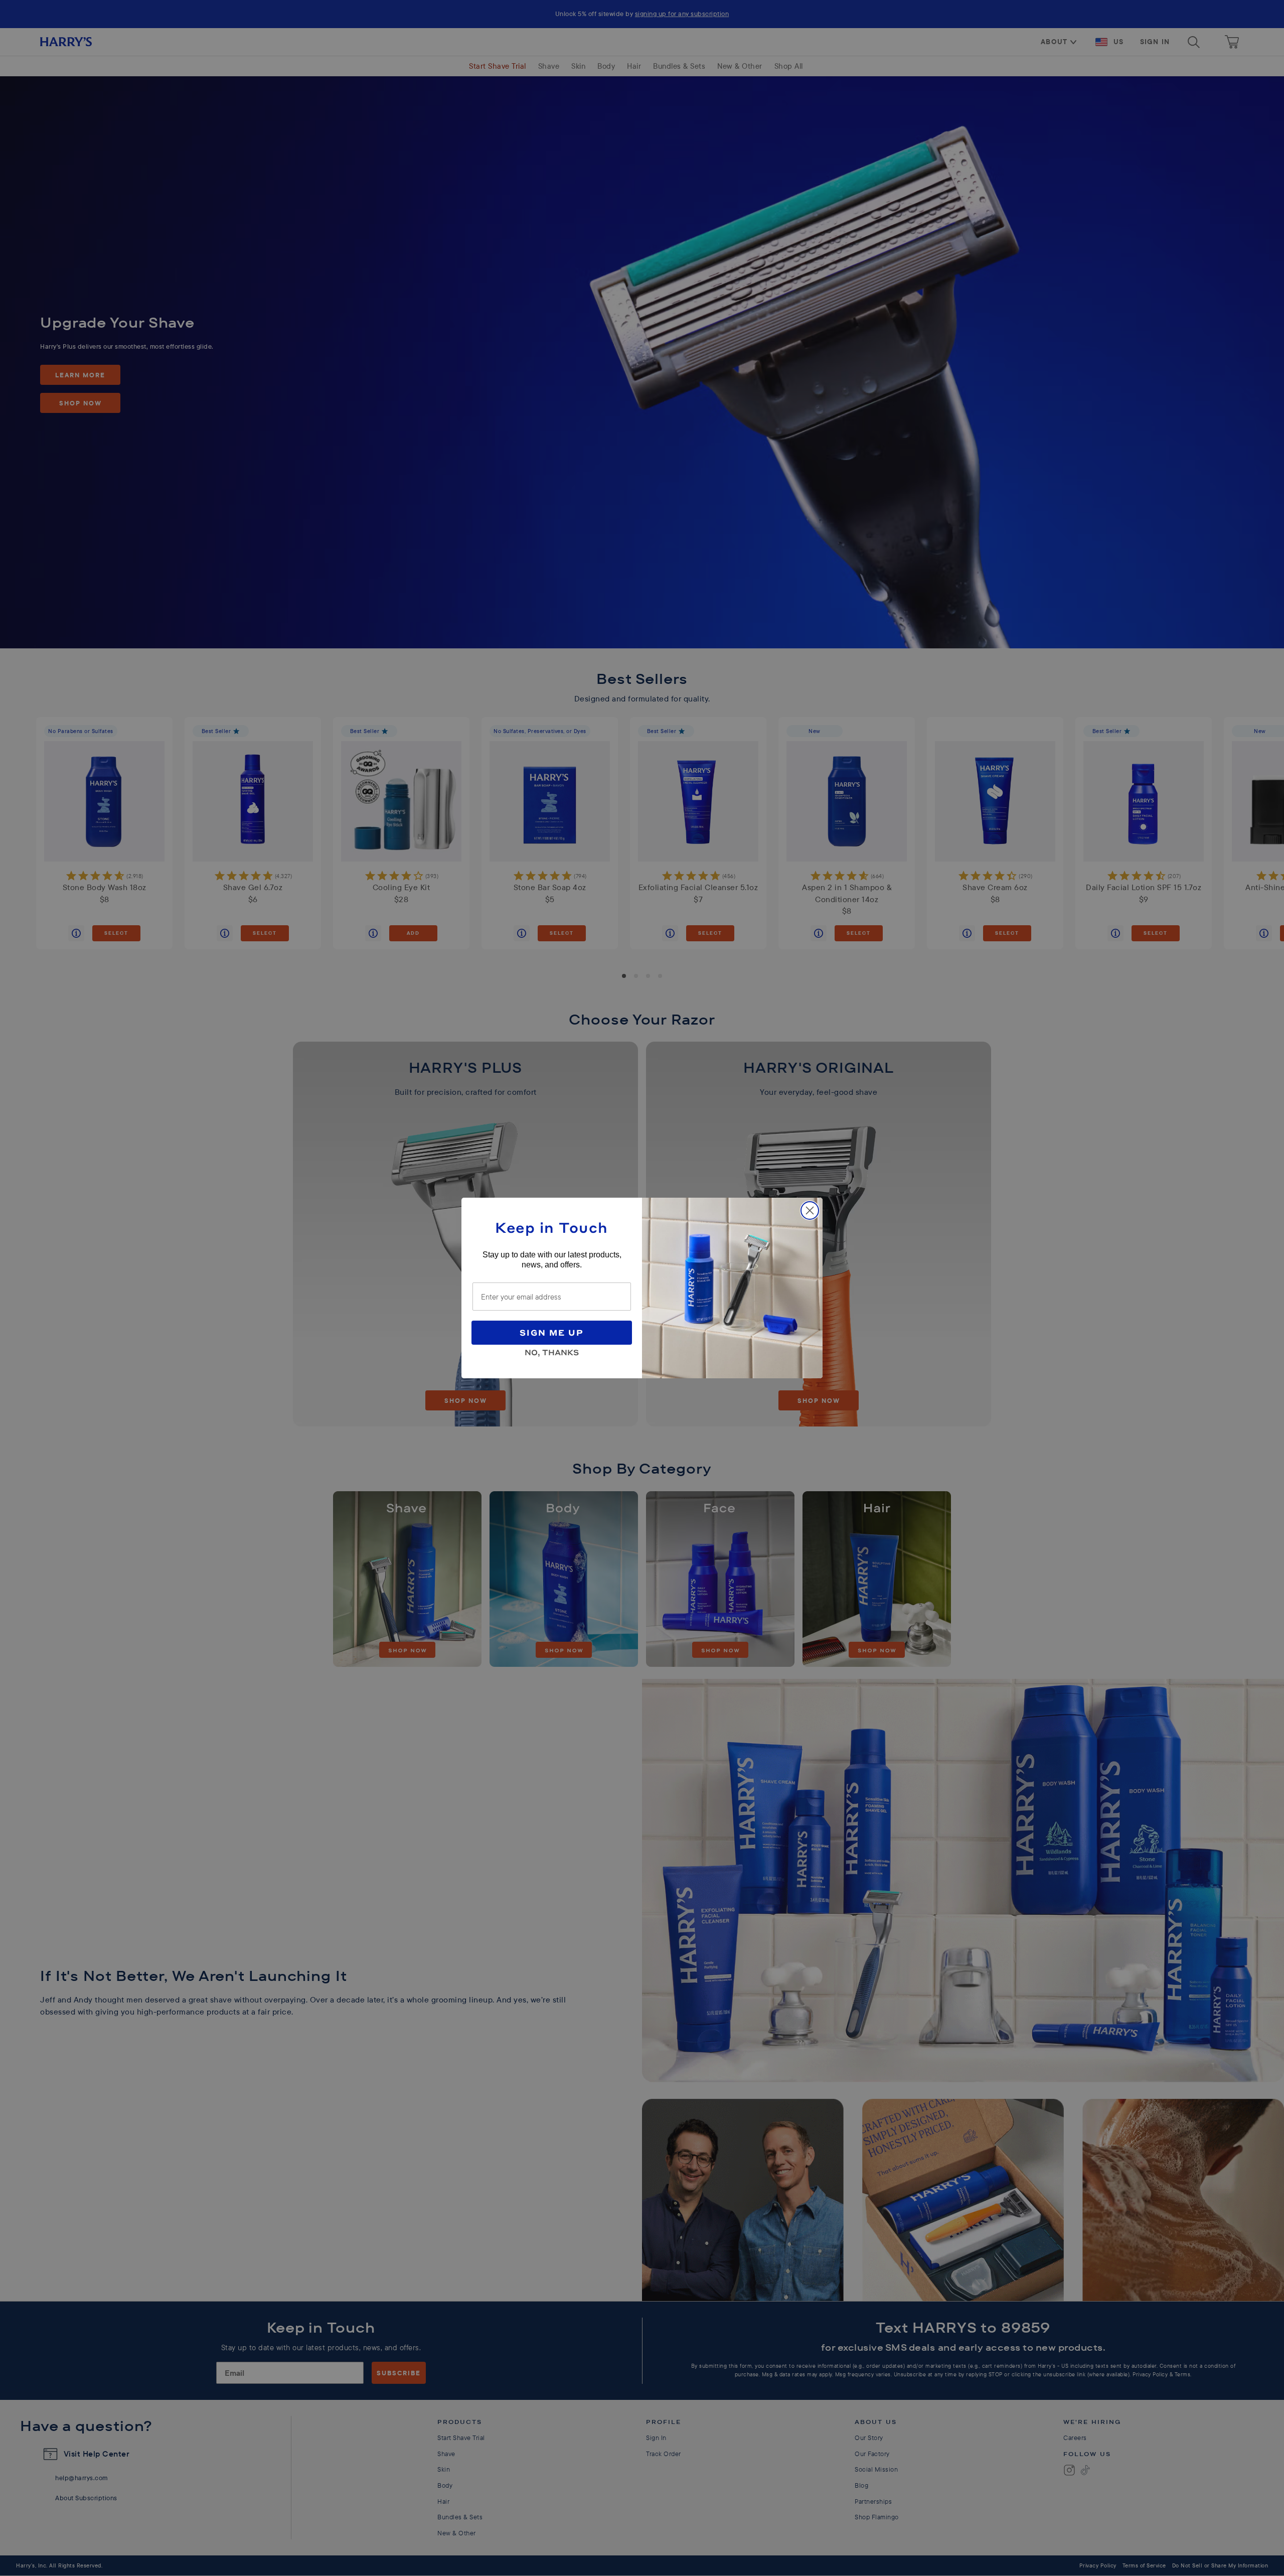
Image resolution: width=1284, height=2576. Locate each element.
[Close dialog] (810, 1210)
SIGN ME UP (552, 1332)
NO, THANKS (552, 1351)
